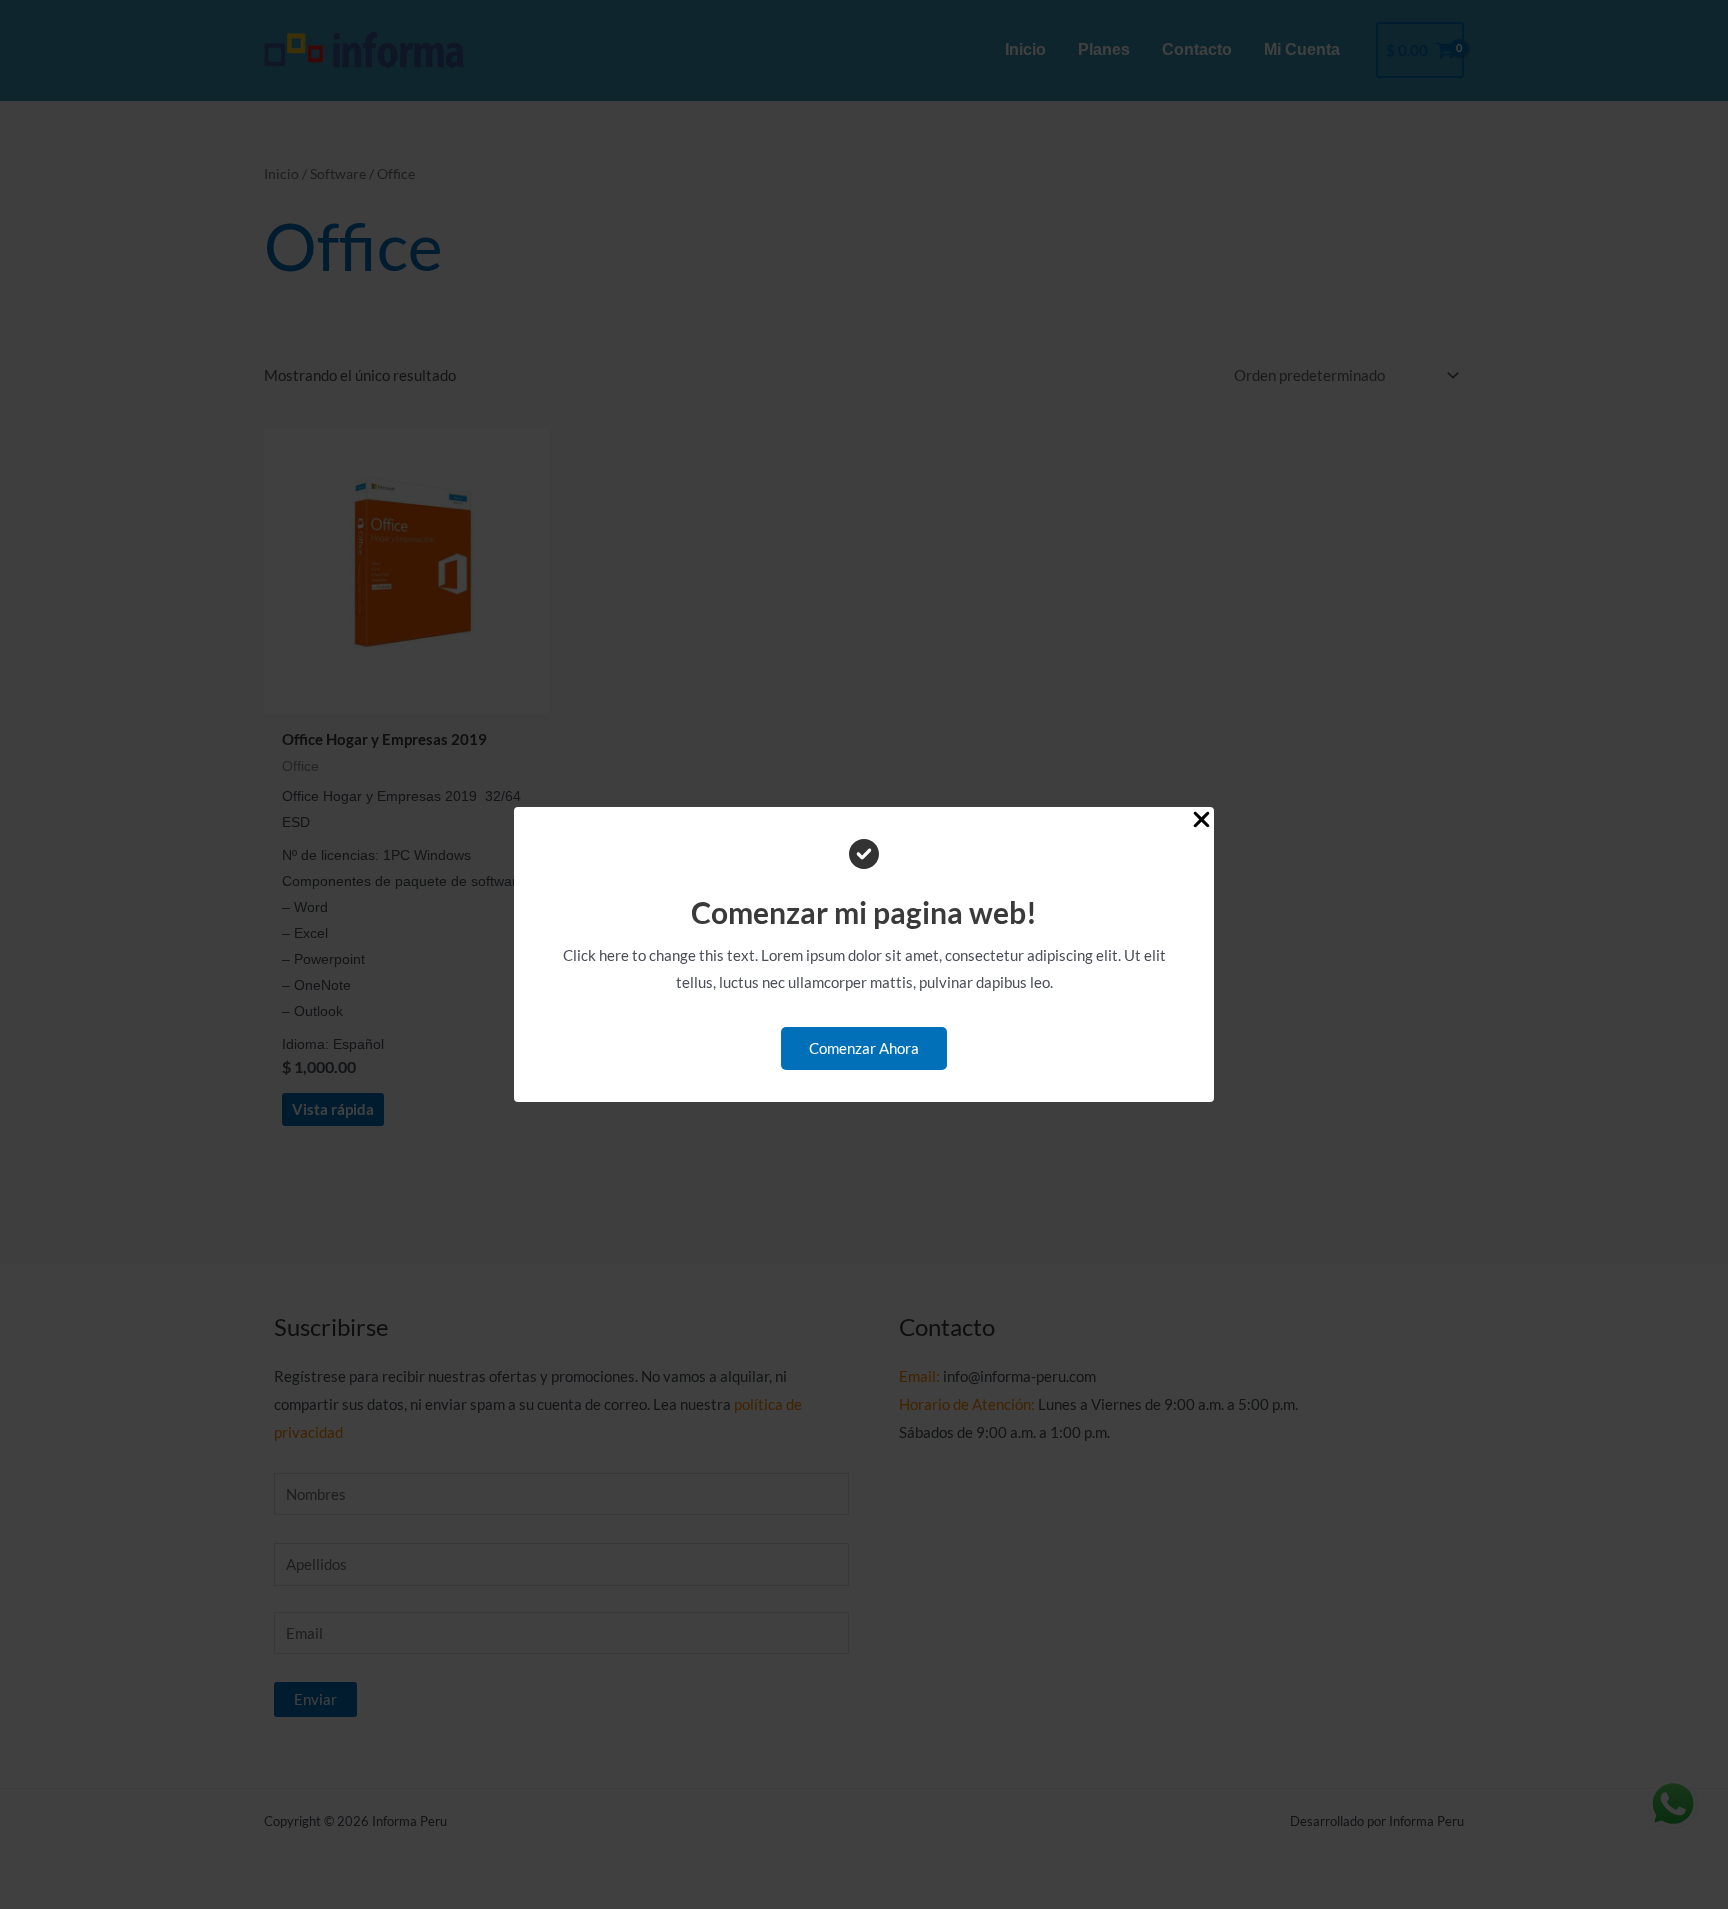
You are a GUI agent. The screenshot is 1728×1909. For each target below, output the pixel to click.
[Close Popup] (1201, 820)
